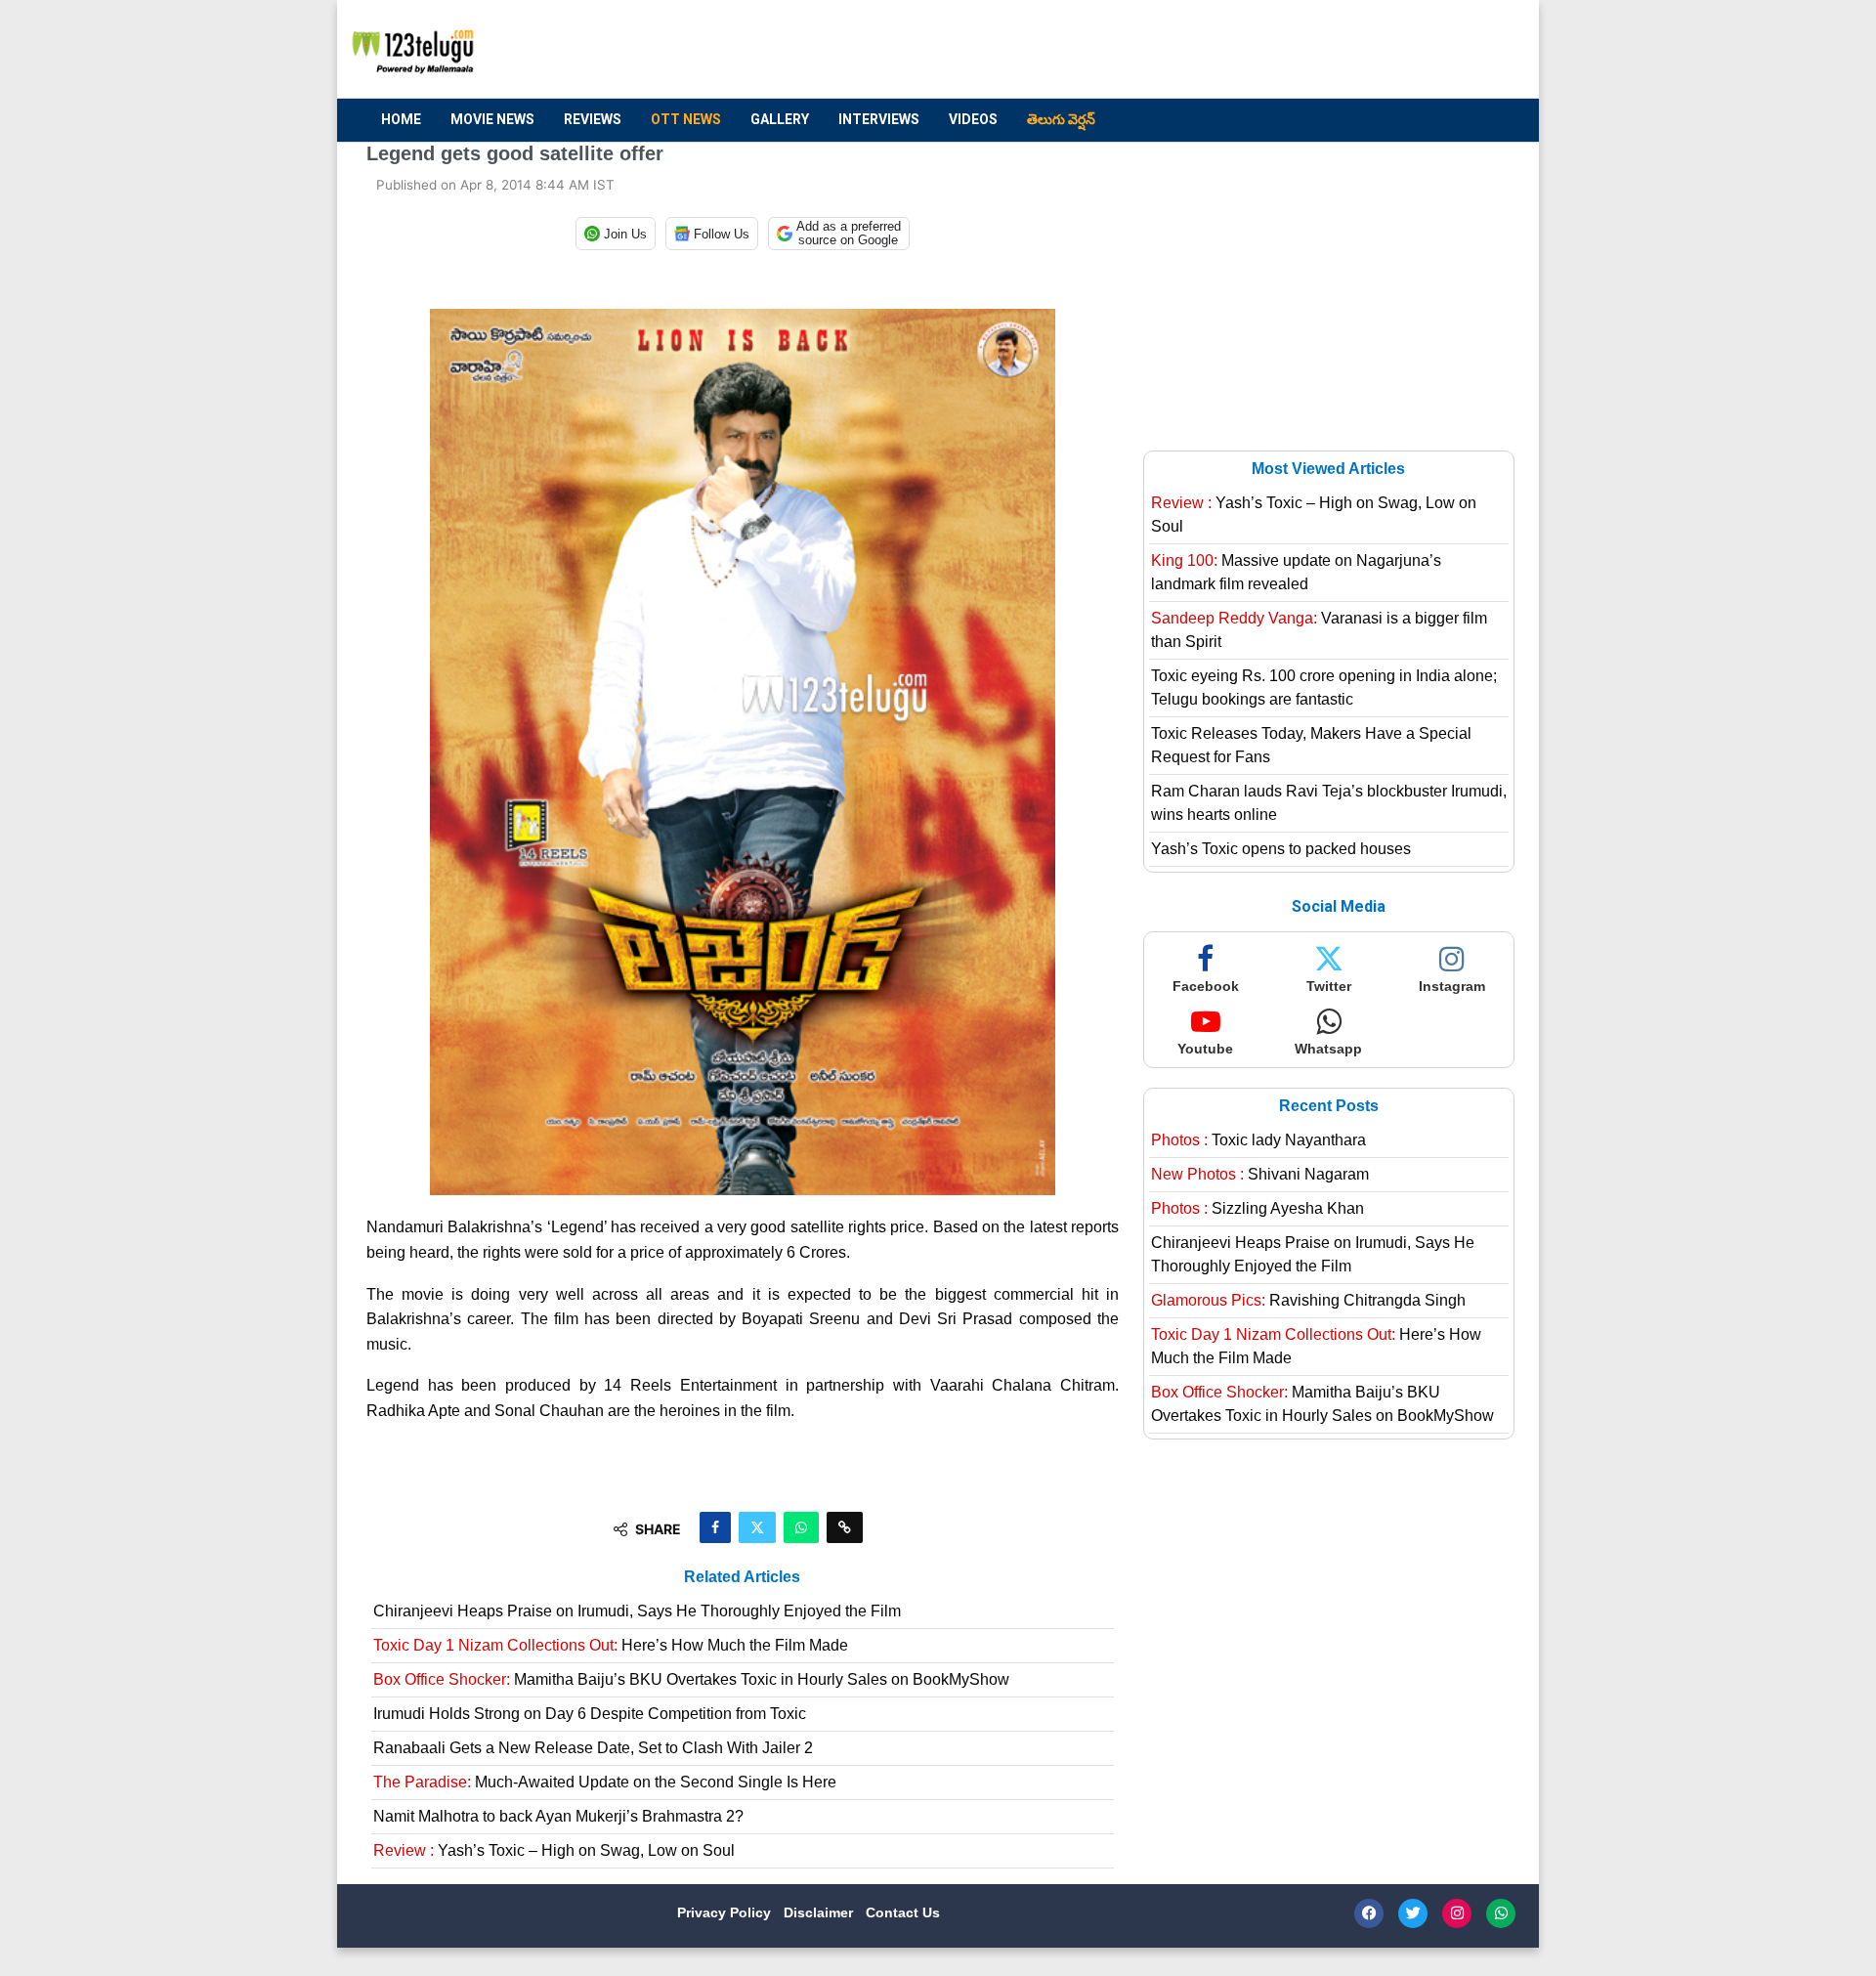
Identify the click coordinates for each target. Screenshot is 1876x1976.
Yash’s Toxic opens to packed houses (1281, 849)
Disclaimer (820, 1912)
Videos (973, 119)
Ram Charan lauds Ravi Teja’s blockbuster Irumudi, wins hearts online (1329, 803)
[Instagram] (1457, 1913)
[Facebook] (1369, 1913)
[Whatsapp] (1501, 1913)
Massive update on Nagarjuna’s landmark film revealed (1296, 572)
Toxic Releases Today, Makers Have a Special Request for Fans (1311, 745)
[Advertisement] (1154, 50)
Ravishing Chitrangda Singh (1308, 1300)
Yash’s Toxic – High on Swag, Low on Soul (554, 1850)
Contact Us (903, 1912)
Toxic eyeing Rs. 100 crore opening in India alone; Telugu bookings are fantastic (1324, 687)
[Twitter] (1413, 1913)
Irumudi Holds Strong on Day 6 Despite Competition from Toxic (590, 1714)
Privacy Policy (726, 1912)
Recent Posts (1329, 1106)
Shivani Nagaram (1260, 1174)
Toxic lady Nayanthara (1258, 1140)
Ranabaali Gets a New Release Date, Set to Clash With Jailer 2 (593, 1748)
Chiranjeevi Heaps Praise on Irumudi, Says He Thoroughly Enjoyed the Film (637, 1611)
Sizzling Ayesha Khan (1258, 1208)
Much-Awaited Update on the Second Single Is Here (605, 1782)
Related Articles (742, 1577)
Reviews (593, 119)
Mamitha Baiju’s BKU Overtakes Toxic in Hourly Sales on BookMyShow (691, 1679)
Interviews (879, 119)
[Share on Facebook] (715, 1527)
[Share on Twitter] (757, 1527)
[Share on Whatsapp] (801, 1527)
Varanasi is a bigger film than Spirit (1319, 630)
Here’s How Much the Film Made (611, 1645)
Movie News (492, 119)
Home (401, 119)
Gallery (780, 119)
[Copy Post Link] (845, 1527)
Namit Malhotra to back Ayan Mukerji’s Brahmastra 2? (558, 1816)
